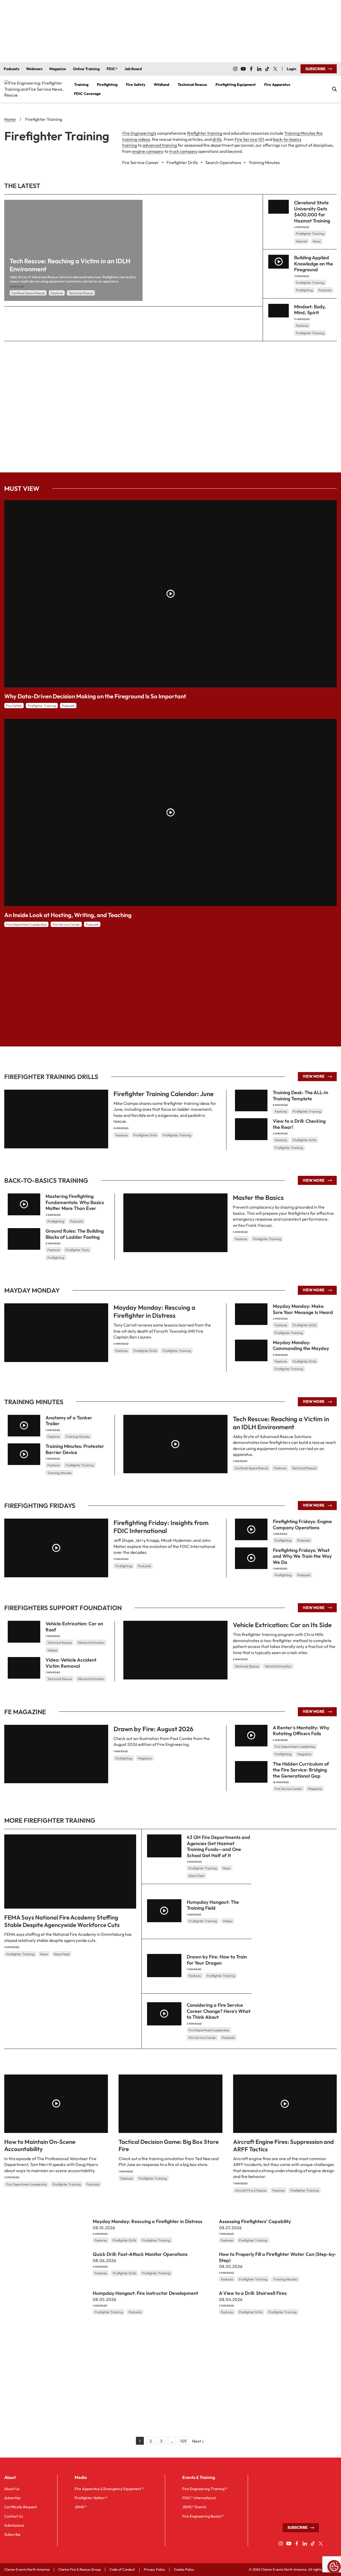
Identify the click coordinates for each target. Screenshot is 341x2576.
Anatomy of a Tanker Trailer (69, 1421)
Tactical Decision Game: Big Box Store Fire (169, 2145)
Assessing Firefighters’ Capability (255, 2221)
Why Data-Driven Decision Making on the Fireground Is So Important (95, 696)
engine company (148, 151)
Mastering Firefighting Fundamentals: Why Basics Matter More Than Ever (75, 1202)
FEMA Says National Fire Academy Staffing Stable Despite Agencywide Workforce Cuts (62, 1921)
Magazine (145, 1758)
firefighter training (205, 133)
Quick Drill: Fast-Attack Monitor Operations (140, 2254)
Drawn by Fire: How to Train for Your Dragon (217, 1960)
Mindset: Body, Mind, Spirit (310, 310)
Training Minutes (78, 1437)
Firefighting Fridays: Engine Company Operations (302, 1524)
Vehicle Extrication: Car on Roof (74, 1627)
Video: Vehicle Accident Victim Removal (71, 1663)
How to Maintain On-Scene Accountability (40, 2145)
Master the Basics (258, 1197)
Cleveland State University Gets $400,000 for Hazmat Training (312, 212)
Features (57, 293)
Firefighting (304, 290)
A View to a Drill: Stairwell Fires (253, 2293)
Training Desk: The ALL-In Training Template (301, 1096)
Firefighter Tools (77, 1250)
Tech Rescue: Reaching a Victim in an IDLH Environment (281, 1423)
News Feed (62, 1954)
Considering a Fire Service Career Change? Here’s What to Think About (219, 2011)
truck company (183, 151)
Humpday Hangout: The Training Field (213, 1905)
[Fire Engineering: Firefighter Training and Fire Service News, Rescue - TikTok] (267, 69)
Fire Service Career (66, 924)
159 (183, 2441)
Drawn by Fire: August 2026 (153, 1729)
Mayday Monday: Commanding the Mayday (301, 1345)
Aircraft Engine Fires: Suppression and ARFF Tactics (283, 2145)
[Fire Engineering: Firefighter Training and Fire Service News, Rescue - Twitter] (275, 69)
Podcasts (325, 290)
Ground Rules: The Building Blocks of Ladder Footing (75, 1234)
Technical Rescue (81, 293)
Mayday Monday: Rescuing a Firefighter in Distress (154, 1311)
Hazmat (301, 241)
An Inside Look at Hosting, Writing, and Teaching (68, 915)
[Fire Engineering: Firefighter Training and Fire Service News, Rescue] (35, 89)
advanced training (160, 145)
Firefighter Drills (145, 1135)
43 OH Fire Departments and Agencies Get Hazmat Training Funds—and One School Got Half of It (218, 1846)
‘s (139, 133)
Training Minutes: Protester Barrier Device (75, 1449)
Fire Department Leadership (26, 924)
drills (217, 139)
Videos (52, 1650)
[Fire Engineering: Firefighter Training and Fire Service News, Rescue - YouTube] (243, 69)
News (317, 241)
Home (10, 119)
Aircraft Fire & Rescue (251, 2190)
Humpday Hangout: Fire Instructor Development (145, 2293)
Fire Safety (14, 706)
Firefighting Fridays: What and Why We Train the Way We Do (302, 1556)
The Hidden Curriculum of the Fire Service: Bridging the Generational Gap (301, 1770)
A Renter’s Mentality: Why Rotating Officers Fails (301, 1731)
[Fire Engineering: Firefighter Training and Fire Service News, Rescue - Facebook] (251, 69)
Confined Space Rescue (28, 293)
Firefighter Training (310, 234)
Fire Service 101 (249, 139)
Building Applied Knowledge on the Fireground (314, 264)
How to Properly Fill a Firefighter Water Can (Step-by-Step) (278, 2257)
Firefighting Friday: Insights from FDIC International (161, 1527)
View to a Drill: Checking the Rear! (299, 1124)
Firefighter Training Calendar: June (164, 1094)
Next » (198, 2441)
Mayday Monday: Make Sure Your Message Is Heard (303, 1309)
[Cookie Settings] (334, 2567)
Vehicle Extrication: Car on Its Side (282, 1625)
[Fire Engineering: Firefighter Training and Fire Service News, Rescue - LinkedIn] (259, 69)
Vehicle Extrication (278, 1666)
